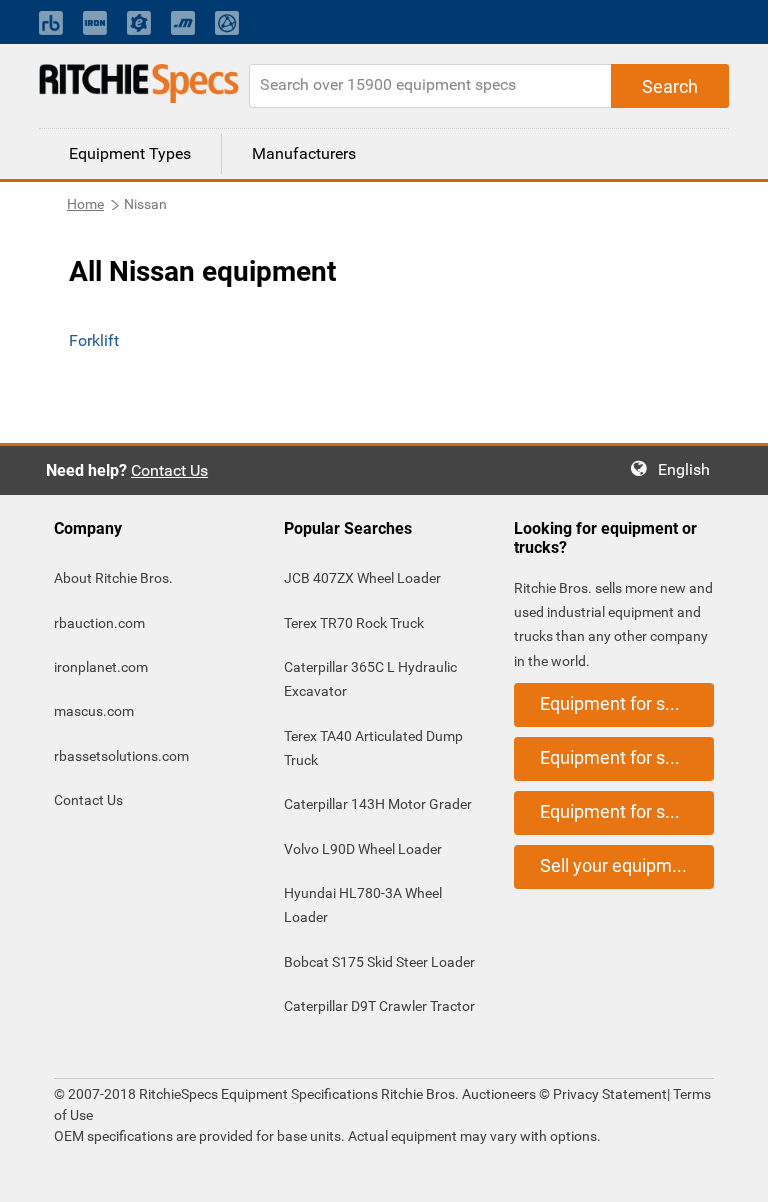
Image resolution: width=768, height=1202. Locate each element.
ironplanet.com (101, 667)
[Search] (670, 86)
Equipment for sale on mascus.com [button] (627, 811)
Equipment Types (130, 153)
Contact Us (169, 470)
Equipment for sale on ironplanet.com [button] (627, 757)
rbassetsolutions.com (121, 756)
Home (85, 204)
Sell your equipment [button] (619, 865)
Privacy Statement (610, 1094)
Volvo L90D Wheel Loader (363, 849)
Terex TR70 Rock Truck (354, 623)
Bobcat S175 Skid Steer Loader (379, 962)
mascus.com (94, 711)
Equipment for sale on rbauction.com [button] (627, 703)
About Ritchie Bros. (113, 578)
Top (732, 1172)
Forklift (94, 340)
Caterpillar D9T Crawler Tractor (379, 1006)
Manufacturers (304, 153)
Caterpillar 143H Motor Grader (378, 804)
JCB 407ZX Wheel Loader (362, 578)
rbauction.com (99, 623)
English (690, 469)
